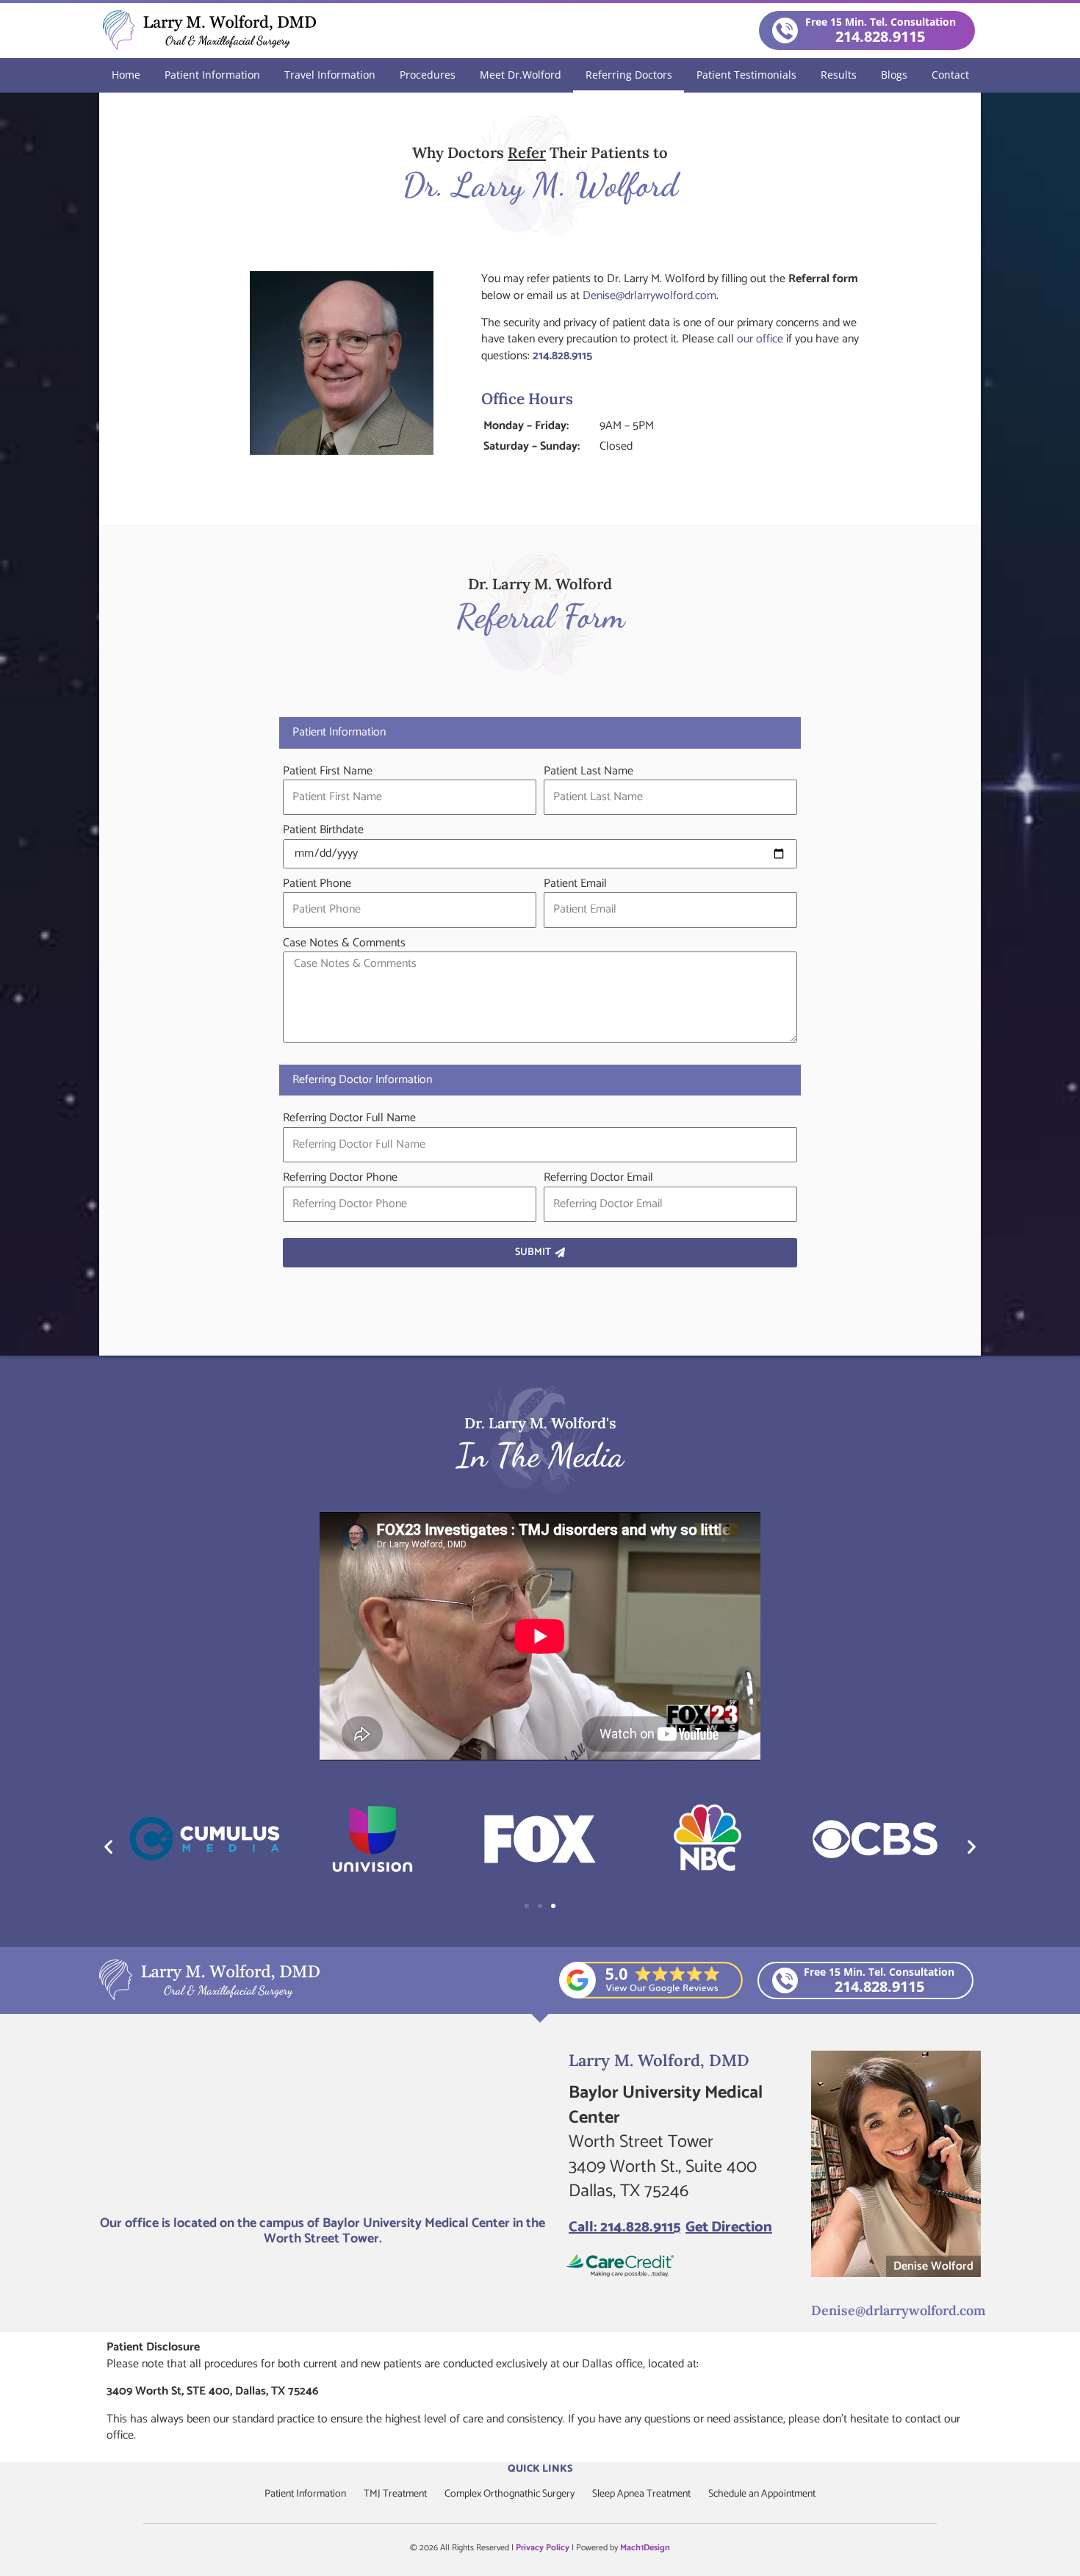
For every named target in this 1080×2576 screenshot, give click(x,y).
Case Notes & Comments (344, 943)
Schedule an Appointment (762, 2494)
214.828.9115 (562, 356)
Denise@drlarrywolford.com (649, 296)
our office (760, 339)
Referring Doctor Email (598, 1178)
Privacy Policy (543, 2548)
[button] (108, 1846)
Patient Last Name (588, 771)
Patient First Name (328, 771)
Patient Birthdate (323, 830)
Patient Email (575, 884)
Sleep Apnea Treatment (641, 2494)
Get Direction (729, 2227)
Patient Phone (317, 884)
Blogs (894, 75)
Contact (950, 75)
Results (839, 75)
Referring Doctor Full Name (349, 1118)
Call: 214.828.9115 (624, 2227)
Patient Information (212, 75)
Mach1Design (645, 2548)
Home (126, 75)
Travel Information (330, 75)
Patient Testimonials (746, 75)
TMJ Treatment (395, 2494)
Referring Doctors (629, 75)
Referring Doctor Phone (340, 1178)
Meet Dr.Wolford (521, 75)
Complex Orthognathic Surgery (510, 2494)
